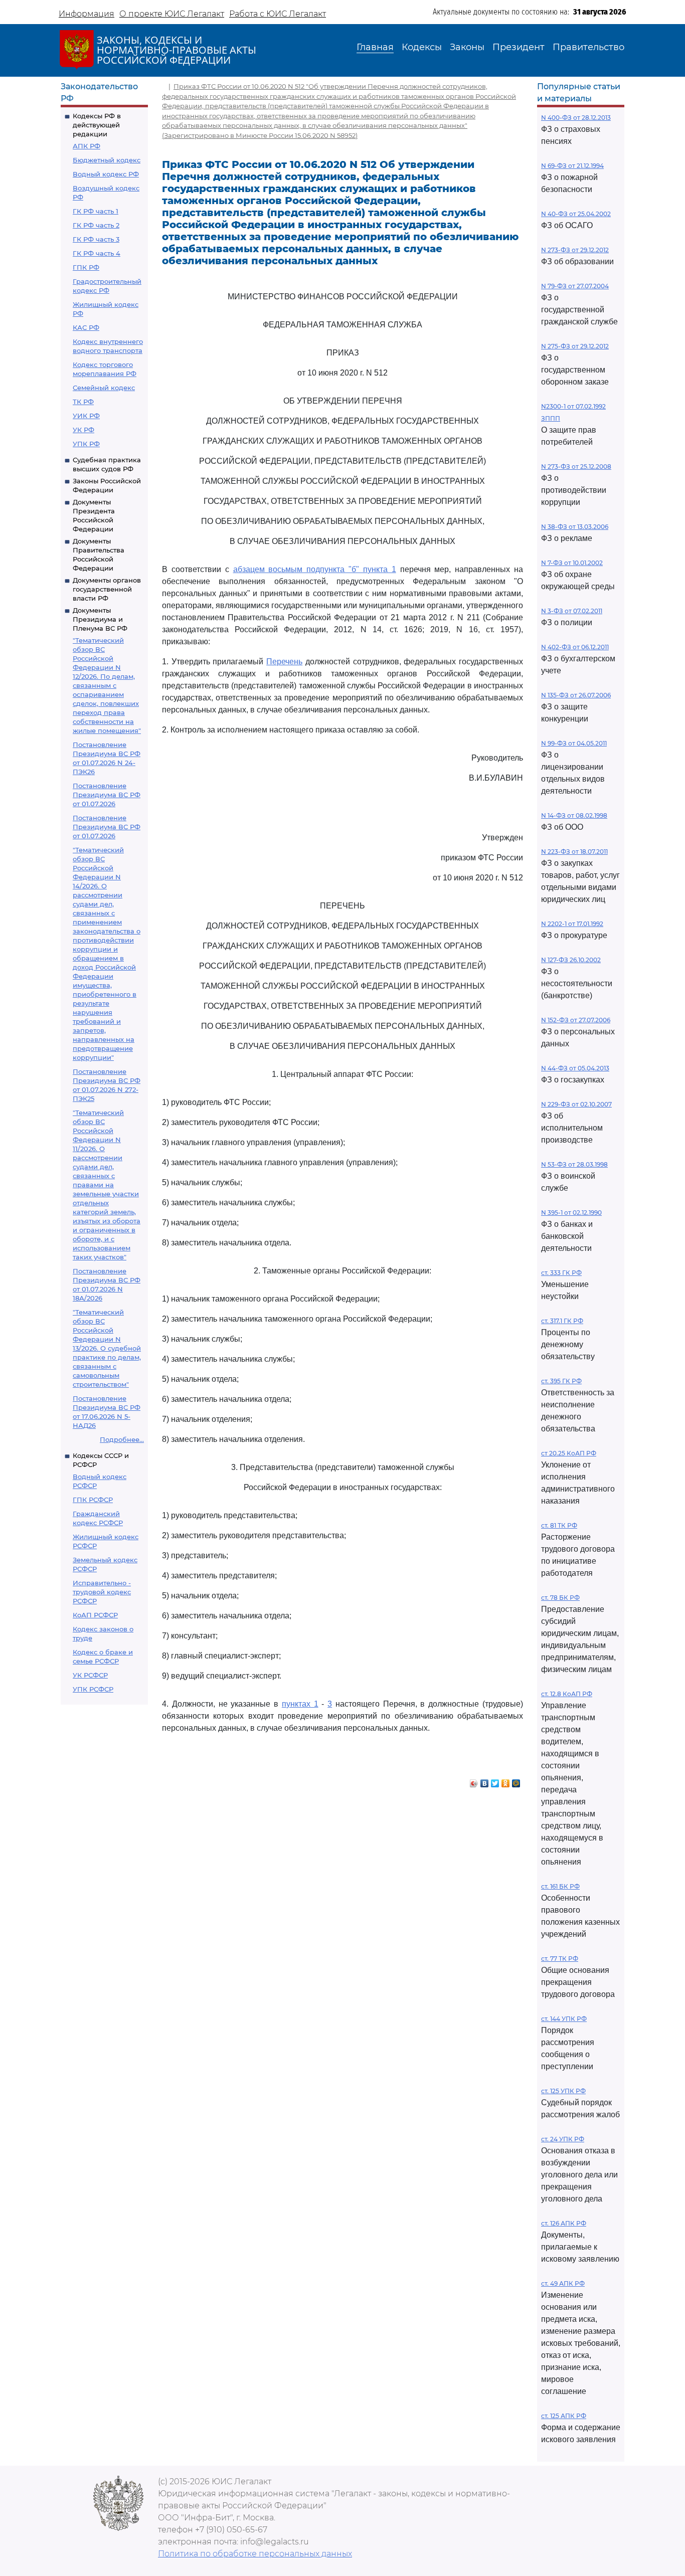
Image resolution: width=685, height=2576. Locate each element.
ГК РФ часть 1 (96, 211)
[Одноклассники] (506, 1781)
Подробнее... (122, 1439)
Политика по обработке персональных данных (255, 2554)
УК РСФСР (90, 1675)
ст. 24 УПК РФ (563, 2139)
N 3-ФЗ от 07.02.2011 (572, 611)
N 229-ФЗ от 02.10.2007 (576, 1104)
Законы (467, 47)
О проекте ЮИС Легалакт (172, 14)
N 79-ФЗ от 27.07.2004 (575, 286)
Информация (87, 14)
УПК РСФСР (93, 1689)
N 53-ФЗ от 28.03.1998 (574, 1164)
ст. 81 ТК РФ (559, 1525)
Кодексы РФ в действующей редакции (97, 125)
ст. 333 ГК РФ (561, 1273)
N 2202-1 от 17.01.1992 (572, 924)
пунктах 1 (300, 1704)
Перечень (284, 662)
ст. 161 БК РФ (560, 1886)
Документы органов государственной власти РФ (107, 589)
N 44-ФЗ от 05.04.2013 (575, 1068)
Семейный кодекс (104, 388)
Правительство (588, 47)
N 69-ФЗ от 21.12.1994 (572, 166)
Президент (519, 47)
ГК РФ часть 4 (97, 253)
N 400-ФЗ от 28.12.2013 (576, 118)
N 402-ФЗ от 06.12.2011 (575, 647)
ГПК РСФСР (93, 1500)
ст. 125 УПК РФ (563, 2091)
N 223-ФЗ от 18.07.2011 (574, 852)
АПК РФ (87, 146)
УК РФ (83, 430)
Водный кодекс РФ (106, 174)
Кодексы (422, 47)
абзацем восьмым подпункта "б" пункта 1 (315, 569)
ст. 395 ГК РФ (561, 1381)
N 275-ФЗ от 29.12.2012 (575, 346)
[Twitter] (495, 1781)
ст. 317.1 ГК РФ (562, 1321)
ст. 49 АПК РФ (563, 2283)
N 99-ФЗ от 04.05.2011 (574, 743)
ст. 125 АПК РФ (564, 2416)
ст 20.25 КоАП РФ (569, 1453)
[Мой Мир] (516, 1781)
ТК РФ (83, 402)
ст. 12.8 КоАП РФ (567, 1694)
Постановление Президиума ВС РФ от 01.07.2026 (107, 795)
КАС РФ (86, 327)
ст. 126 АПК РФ (564, 2223)
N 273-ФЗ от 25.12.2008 (576, 467)
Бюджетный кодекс (107, 160)
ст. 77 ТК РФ (560, 1959)
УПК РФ (86, 444)
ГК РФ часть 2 (96, 225)
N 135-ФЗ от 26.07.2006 (576, 695)
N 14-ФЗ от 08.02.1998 (574, 815)
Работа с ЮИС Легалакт (278, 14)
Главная (375, 47)
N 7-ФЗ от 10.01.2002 (572, 563)
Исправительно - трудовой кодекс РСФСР (102, 1592)
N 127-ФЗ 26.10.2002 (571, 960)
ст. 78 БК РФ (560, 1598)
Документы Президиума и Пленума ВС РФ (100, 619)
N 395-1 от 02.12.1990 (571, 1213)
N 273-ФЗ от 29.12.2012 (575, 250)
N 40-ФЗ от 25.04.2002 (576, 214)
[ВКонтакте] (485, 1781)
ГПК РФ (86, 267)
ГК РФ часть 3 (96, 239)
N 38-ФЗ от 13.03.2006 (575, 527)
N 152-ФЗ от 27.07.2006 (576, 1020)
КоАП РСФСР (95, 1615)
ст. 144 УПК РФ (564, 2019)
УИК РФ (86, 416)
